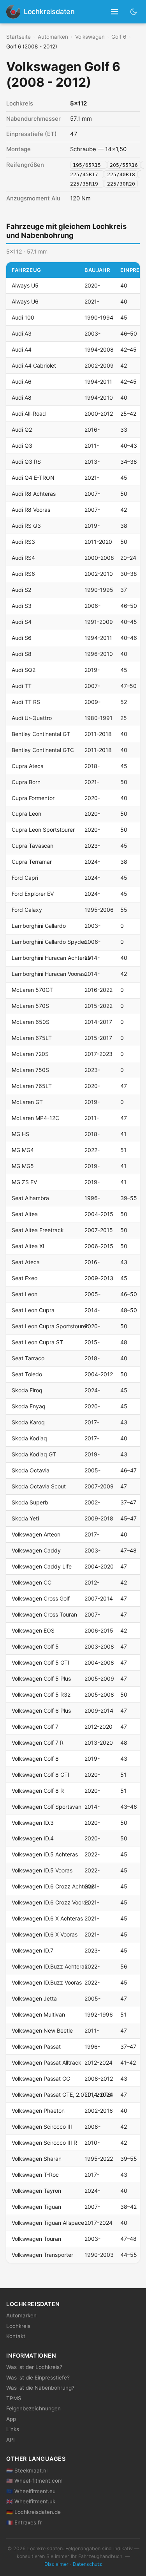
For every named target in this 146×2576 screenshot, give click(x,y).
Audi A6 (22, 381)
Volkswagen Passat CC (41, 2078)
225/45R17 (86, 174)
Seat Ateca (26, 1262)
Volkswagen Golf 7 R (38, 1743)
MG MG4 (23, 1150)
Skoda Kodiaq (29, 1438)
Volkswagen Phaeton (38, 2111)
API (11, 2440)
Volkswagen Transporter (42, 2255)
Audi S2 (21, 590)
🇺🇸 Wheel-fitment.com (34, 2481)
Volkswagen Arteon (36, 1534)
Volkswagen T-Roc (35, 2175)
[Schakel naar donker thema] (134, 12)
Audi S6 (22, 638)
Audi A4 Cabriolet (34, 365)
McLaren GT (27, 1102)
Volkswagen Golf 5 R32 (41, 1694)
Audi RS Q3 (26, 526)
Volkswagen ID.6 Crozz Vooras (50, 1902)
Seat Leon (25, 1294)
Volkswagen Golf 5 (35, 1646)
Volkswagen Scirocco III (42, 2127)
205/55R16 (124, 165)
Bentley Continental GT (41, 734)
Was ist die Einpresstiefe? (38, 2378)
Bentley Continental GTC (43, 750)
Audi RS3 (23, 542)
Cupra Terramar (32, 862)
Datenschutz (87, 2564)
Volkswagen (90, 37)
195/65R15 (88, 165)
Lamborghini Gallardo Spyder (49, 942)
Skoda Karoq (28, 1422)
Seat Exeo (25, 1278)
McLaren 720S (30, 1054)
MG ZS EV (24, 1182)
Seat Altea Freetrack (38, 1230)
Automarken (53, 37)
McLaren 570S (30, 1006)
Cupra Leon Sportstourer (43, 830)
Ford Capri (25, 878)
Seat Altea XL (29, 1246)
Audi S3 (22, 606)
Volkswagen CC (32, 1582)
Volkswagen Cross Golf (41, 1598)
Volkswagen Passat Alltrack (47, 2062)
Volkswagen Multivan (38, 2014)
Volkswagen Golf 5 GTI (40, 1662)
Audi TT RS (26, 702)
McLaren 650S (31, 1022)
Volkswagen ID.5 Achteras (45, 1854)
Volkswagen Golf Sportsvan (47, 1807)
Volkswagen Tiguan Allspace (48, 2223)
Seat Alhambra (30, 1198)
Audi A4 (22, 349)
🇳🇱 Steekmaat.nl (27, 2471)
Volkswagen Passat (36, 2046)
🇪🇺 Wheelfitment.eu (31, 2491)
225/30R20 (121, 183)
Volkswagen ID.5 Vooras (42, 1870)
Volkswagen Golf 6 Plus (41, 1710)
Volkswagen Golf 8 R (38, 1791)
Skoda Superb (30, 1502)
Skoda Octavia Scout (39, 1486)
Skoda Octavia (31, 1470)
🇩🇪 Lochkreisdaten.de (33, 2512)
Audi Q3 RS (26, 462)
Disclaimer (56, 2564)
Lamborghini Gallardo (39, 926)
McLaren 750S (30, 1070)
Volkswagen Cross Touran (44, 1614)
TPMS (14, 2398)
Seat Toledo (27, 1374)
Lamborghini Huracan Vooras (48, 974)
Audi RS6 (23, 574)
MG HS (20, 1134)
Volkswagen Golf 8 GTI (40, 1775)
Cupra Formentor (33, 798)
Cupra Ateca (28, 766)
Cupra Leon (26, 814)
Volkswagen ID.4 (33, 1838)
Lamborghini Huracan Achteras (51, 958)
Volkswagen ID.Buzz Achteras (49, 1966)
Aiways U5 (25, 285)
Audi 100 (23, 317)
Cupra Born (26, 782)
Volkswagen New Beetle (42, 2030)
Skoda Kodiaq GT (34, 1454)
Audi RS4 (23, 558)
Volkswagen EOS (33, 1630)
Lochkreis (18, 2326)
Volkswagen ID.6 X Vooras (45, 1934)
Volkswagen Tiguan (36, 2207)
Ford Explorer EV (33, 894)
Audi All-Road (29, 414)
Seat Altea (25, 1214)
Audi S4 (22, 622)
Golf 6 (119, 37)
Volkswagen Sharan (37, 2159)
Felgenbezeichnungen (33, 2408)
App (11, 2419)
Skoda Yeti (25, 1518)
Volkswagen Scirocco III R (44, 2143)
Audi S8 (22, 654)
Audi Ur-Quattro (32, 718)
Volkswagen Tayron (36, 2191)
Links (13, 2429)
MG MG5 (23, 1166)
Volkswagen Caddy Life (42, 1566)
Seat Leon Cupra (33, 1310)
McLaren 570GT (32, 990)
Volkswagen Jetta (34, 1998)
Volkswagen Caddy (36, 1550)
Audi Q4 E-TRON (33, 478)
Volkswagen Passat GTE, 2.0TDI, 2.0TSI (62, 2095)
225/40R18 (121, 174)
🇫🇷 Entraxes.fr (24, 2522)
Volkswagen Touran (36, 2239)
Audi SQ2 (24, 670)
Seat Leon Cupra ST (37, 1342)
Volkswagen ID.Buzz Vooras (47, 1982)
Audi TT (22, 686)
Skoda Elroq (27, 1390)
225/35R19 (86, 183)
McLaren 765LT (32, 1086)
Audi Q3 (22, 446)
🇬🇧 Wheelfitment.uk (31, 2501)
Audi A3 (22, 333)
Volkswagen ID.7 (33, 1950)
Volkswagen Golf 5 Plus (41, 1678)
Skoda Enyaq (29, 1406)
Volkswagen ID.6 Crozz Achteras (53, 1886)
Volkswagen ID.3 (33, 1823)
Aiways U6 (25, 301)
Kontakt (16, 2336)
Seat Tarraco (28, 1358)
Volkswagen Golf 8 (35, 1759)
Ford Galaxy (27, 910)
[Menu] (115, 12)
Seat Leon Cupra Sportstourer (50, 1326)
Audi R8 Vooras (31, 510)
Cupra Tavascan (33, 846)
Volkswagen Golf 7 (35, 1727)
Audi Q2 (22, 430)
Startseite (18, 37)
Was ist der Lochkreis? (34, 2367)
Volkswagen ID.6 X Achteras (47, 1918)
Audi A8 (22, 397)
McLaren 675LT (32, 1038)
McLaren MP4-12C (35, 1118)
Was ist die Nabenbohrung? (40, 2388)
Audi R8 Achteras (34, 494)
